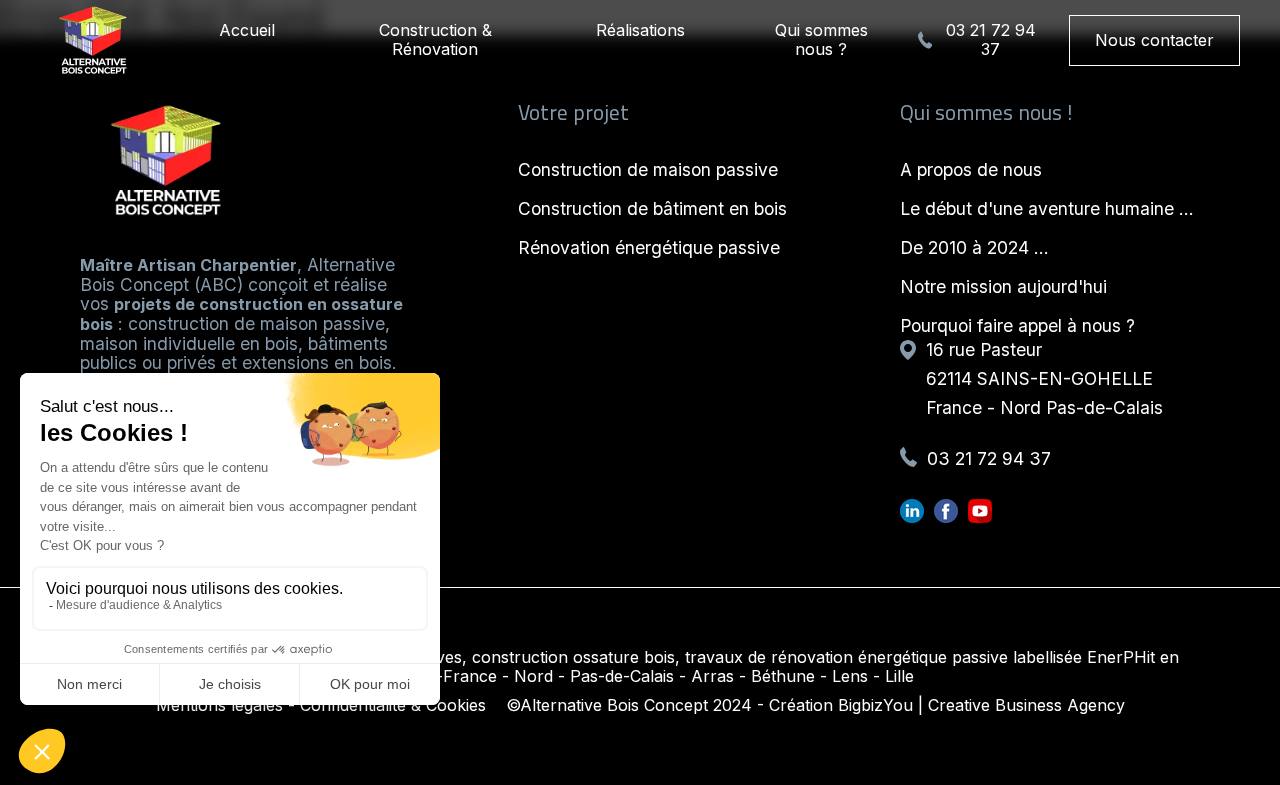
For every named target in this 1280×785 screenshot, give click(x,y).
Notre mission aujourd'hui (1003, 286)
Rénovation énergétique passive (649, 247)
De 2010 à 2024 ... (974, 247)
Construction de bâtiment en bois (652, 208)
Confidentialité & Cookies (393, 705)
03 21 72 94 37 (991, 40)
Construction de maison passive (648, 169)
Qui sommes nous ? (821, 39)
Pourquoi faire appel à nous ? (1017, 325)
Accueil (247, 30)
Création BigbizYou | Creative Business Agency (947, 705)
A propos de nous (971, 169)
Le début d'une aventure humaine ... (1047, 208)
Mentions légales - (225, 705)
